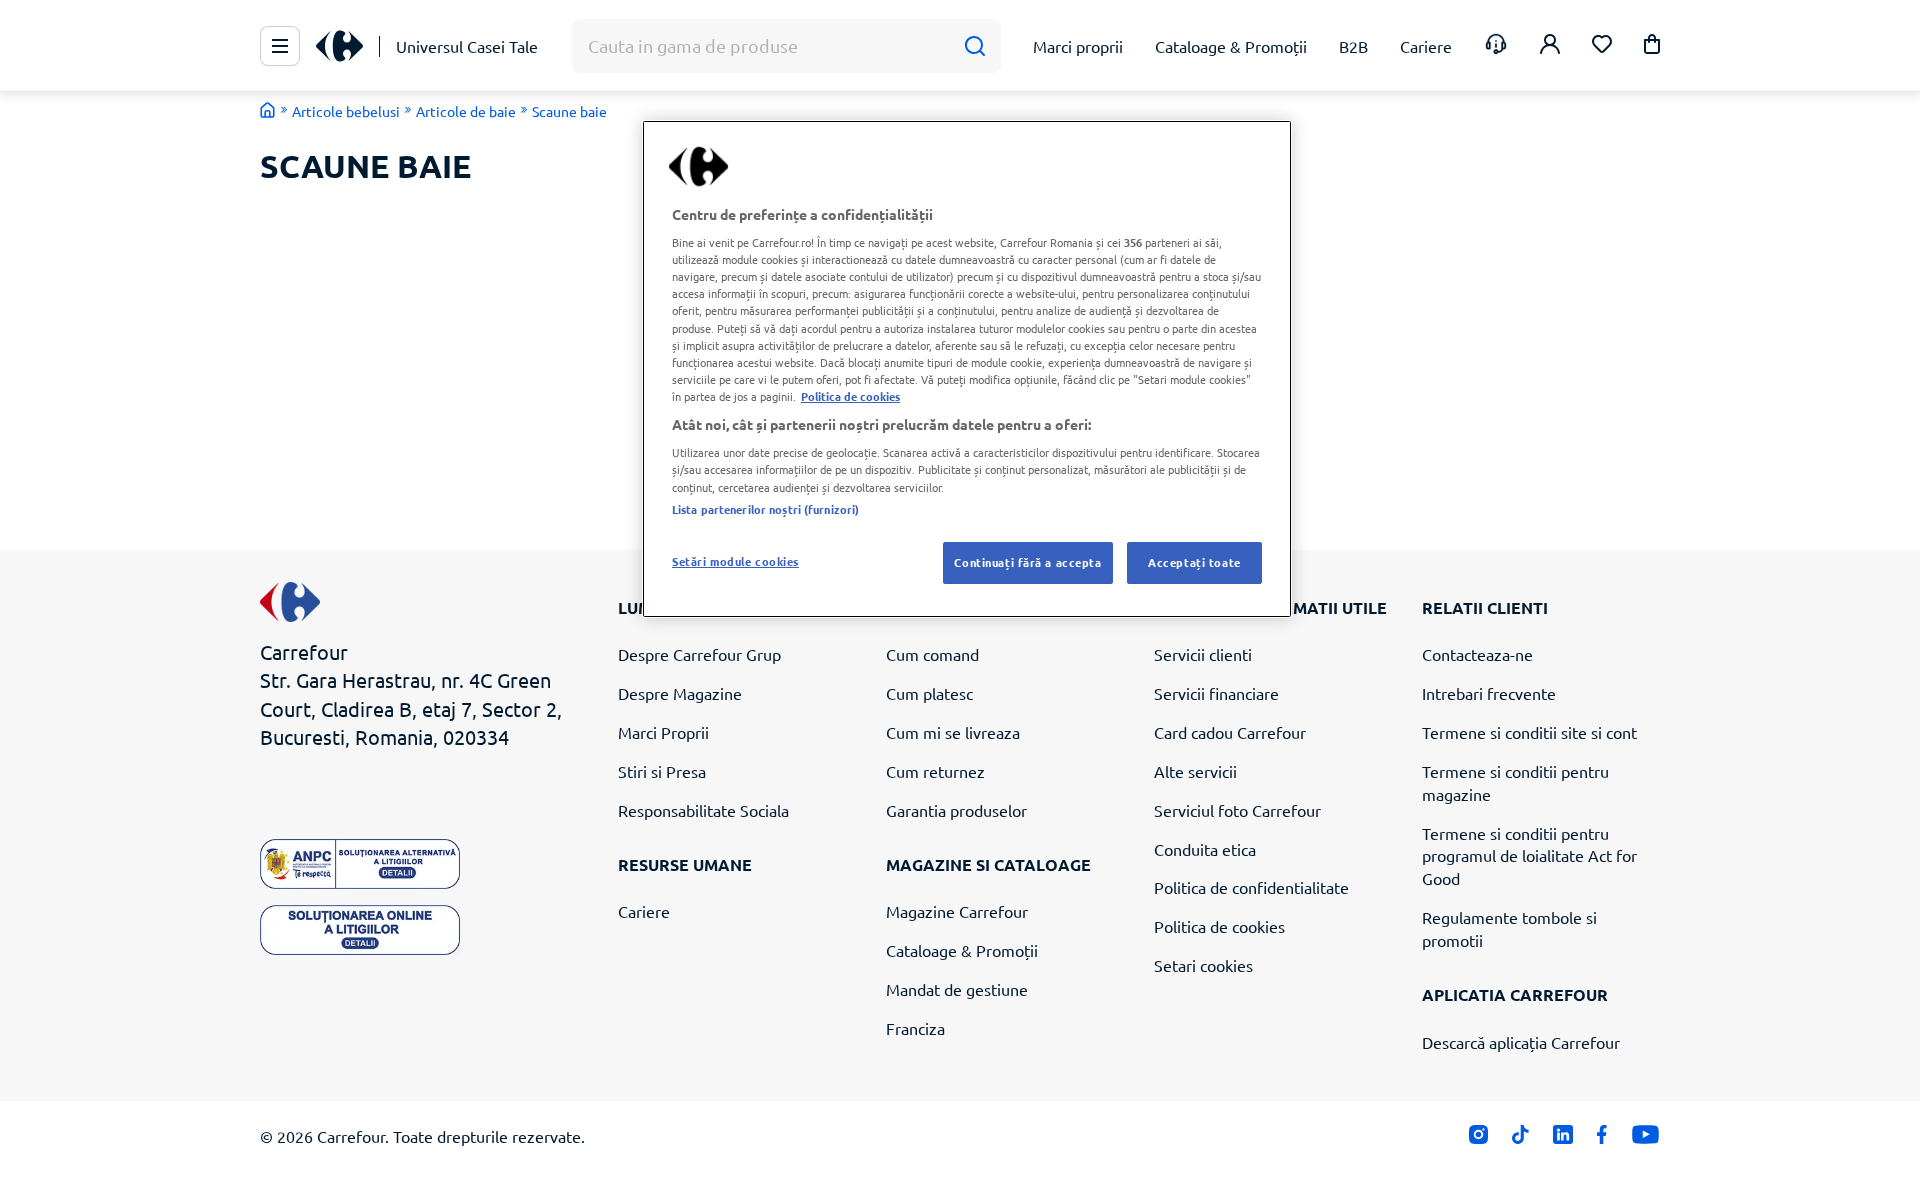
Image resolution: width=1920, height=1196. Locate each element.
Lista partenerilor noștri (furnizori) (765, 509)
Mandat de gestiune (957, 989)
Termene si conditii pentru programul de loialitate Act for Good (1529, 856)
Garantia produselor (956, 810)
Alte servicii (1195, 771)
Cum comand (932, 654)
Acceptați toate (1194, 562)
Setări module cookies (735, 561)
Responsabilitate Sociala (703, 810)
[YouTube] (1645, 1138)
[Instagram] (1478, 1138)
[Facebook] (1602, 1138)
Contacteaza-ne (1477, 654)
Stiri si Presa (662, 771)
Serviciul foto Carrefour (1237, 810)
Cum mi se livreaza (953, 732)
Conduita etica (1205, 849)
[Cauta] (974, 46)
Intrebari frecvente (1489, 693)
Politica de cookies (1219, 926)
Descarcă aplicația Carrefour (1521, 1042)
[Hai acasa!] (268, 110)
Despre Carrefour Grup (699, 654)
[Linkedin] (1562, 1138)
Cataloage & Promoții (962, 950)
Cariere (644, 911)
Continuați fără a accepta (1027, 562)
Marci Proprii (663, 732)
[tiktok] (1520, 1138)
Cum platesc (929, 693)
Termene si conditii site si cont (1529, 732)
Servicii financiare (1216, 693)
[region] (967, 369)
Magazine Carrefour (957, 911)
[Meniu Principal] (280, 46)
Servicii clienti (1203, 654)
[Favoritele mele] (1602, 46)
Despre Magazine (680, 693)
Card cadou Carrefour (1230, 732)
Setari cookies (1203, 965)
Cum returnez (935, 771)
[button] (1652, 47)
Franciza (915, 1028)
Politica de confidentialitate (1251, 887)
